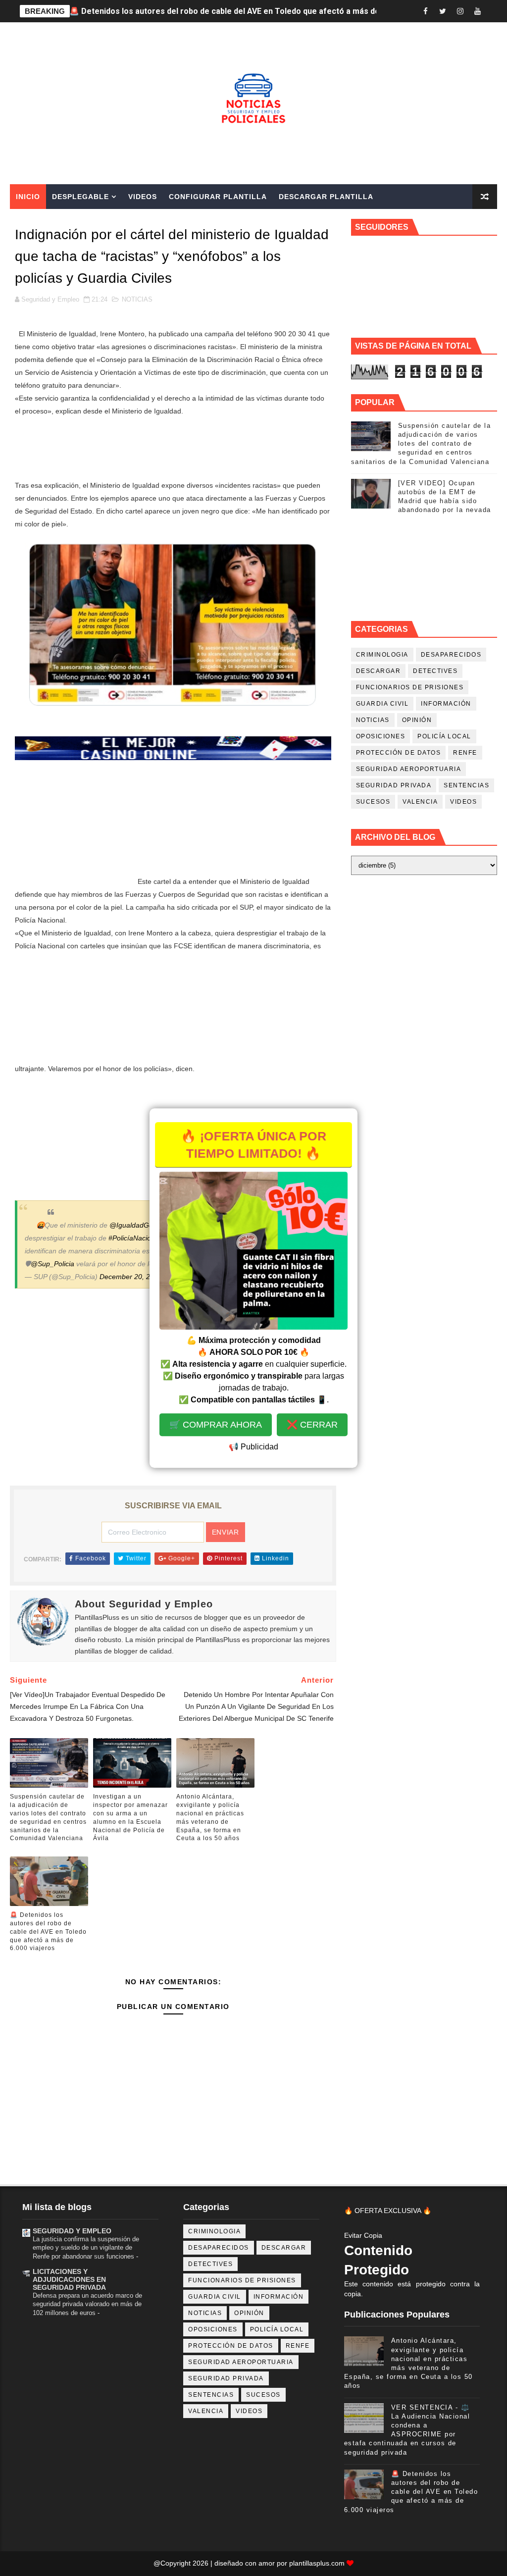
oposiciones (381, 736)
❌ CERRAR (312, 1425)
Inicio (28, 197)
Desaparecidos (451, 655)
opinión (417, 720)
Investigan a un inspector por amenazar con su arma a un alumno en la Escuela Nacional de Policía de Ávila (130, 1817)
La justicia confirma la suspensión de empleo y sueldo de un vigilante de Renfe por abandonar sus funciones (86, 2248)
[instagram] (460, 11)
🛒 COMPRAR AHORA (216, 1425)
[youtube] (477, 11)
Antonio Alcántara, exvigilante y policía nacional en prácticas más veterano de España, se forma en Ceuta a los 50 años (210, 1817)
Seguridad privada (394, 785)
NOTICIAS (137, 299)
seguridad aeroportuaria (409, 769)
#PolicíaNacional (134, 1238)
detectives (435, 671)
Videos (143, 197)
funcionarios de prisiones (410, 687)
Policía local (444, 736)
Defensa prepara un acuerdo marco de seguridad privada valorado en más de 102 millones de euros (87, 2304)
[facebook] (425, 11)
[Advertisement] (173, 448)
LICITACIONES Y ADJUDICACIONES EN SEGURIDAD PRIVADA (69, 2279)
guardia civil (382, 704)
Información (446, 704)
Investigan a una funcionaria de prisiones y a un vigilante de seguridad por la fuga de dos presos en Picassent (275, 11)
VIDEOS (463, 802)
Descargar (379, 671)
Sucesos (373, 802)
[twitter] (443, 11)
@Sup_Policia (52, 1264)
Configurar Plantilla (218, 197)
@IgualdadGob (133, 1225)
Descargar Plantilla (326, 197)
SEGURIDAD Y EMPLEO (72, 2231)
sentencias (466, 785)
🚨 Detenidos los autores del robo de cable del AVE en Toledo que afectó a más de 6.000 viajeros (48, 1932)
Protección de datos (399, 753)
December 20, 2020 (131, 1277)
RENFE (465, 753)
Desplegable (80, 197)
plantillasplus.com (318, 2563)
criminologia (382, 655)
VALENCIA (420, 802)
